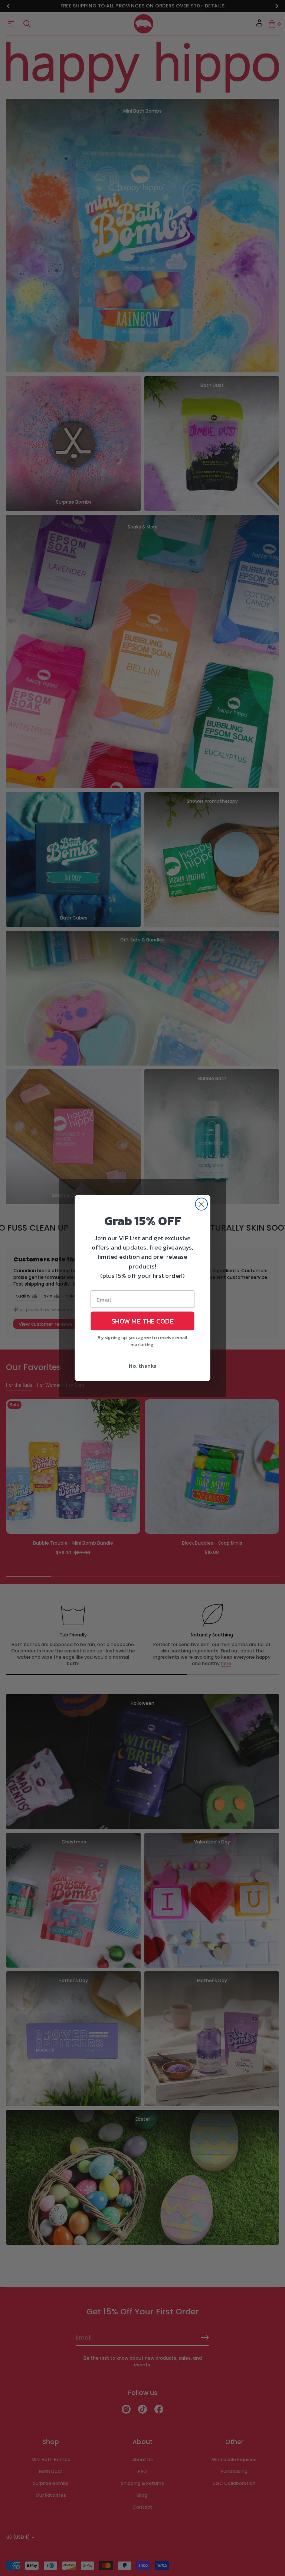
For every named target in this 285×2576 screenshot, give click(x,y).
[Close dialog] (201, 1204)
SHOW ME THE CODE (142, 1321)
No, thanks (143, 1365)
